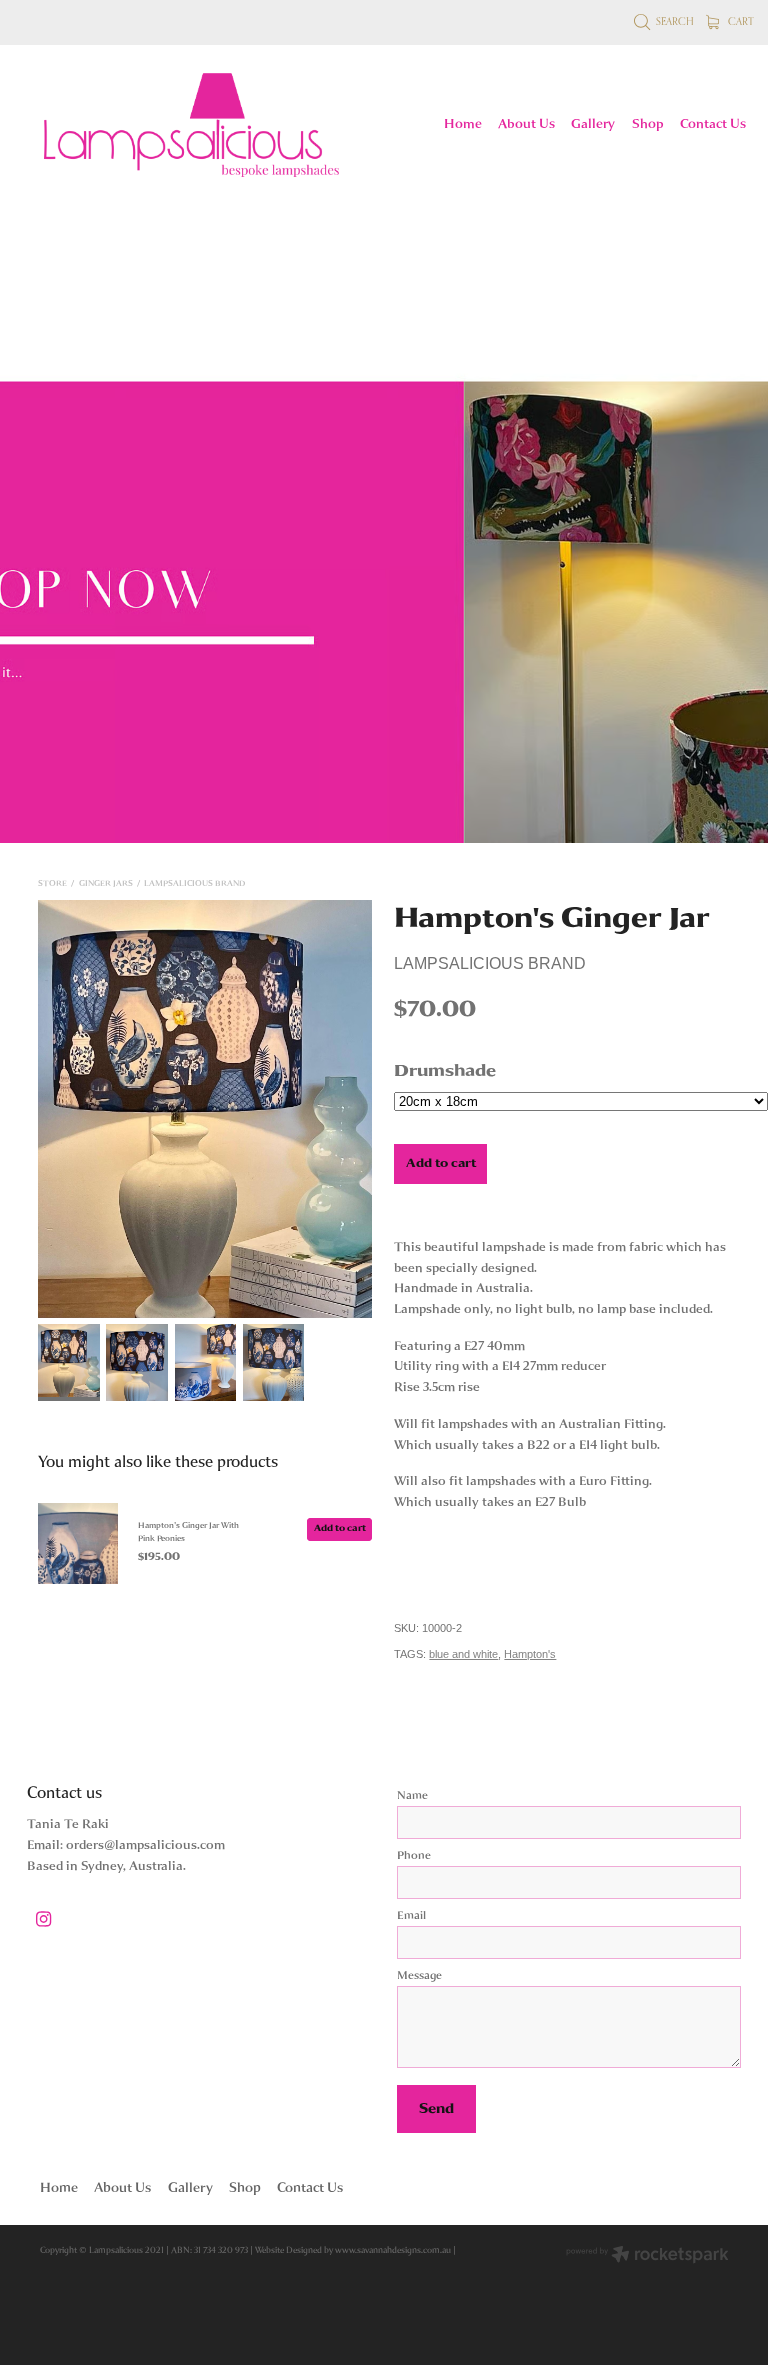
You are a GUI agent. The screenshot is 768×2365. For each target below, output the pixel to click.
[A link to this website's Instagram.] (43, 1919)
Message (419, 1976)
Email (411, 1916)
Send (436, 2108)
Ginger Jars (106, 883)
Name (412, 1796)
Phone (414, 1856)
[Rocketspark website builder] (647, 2256)
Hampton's (530, 1654)
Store (52, 883)
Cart (739, 21)
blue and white (463, 1654)
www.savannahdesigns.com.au (393, 2250)
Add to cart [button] (441, 1163)
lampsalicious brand (194, 883)
